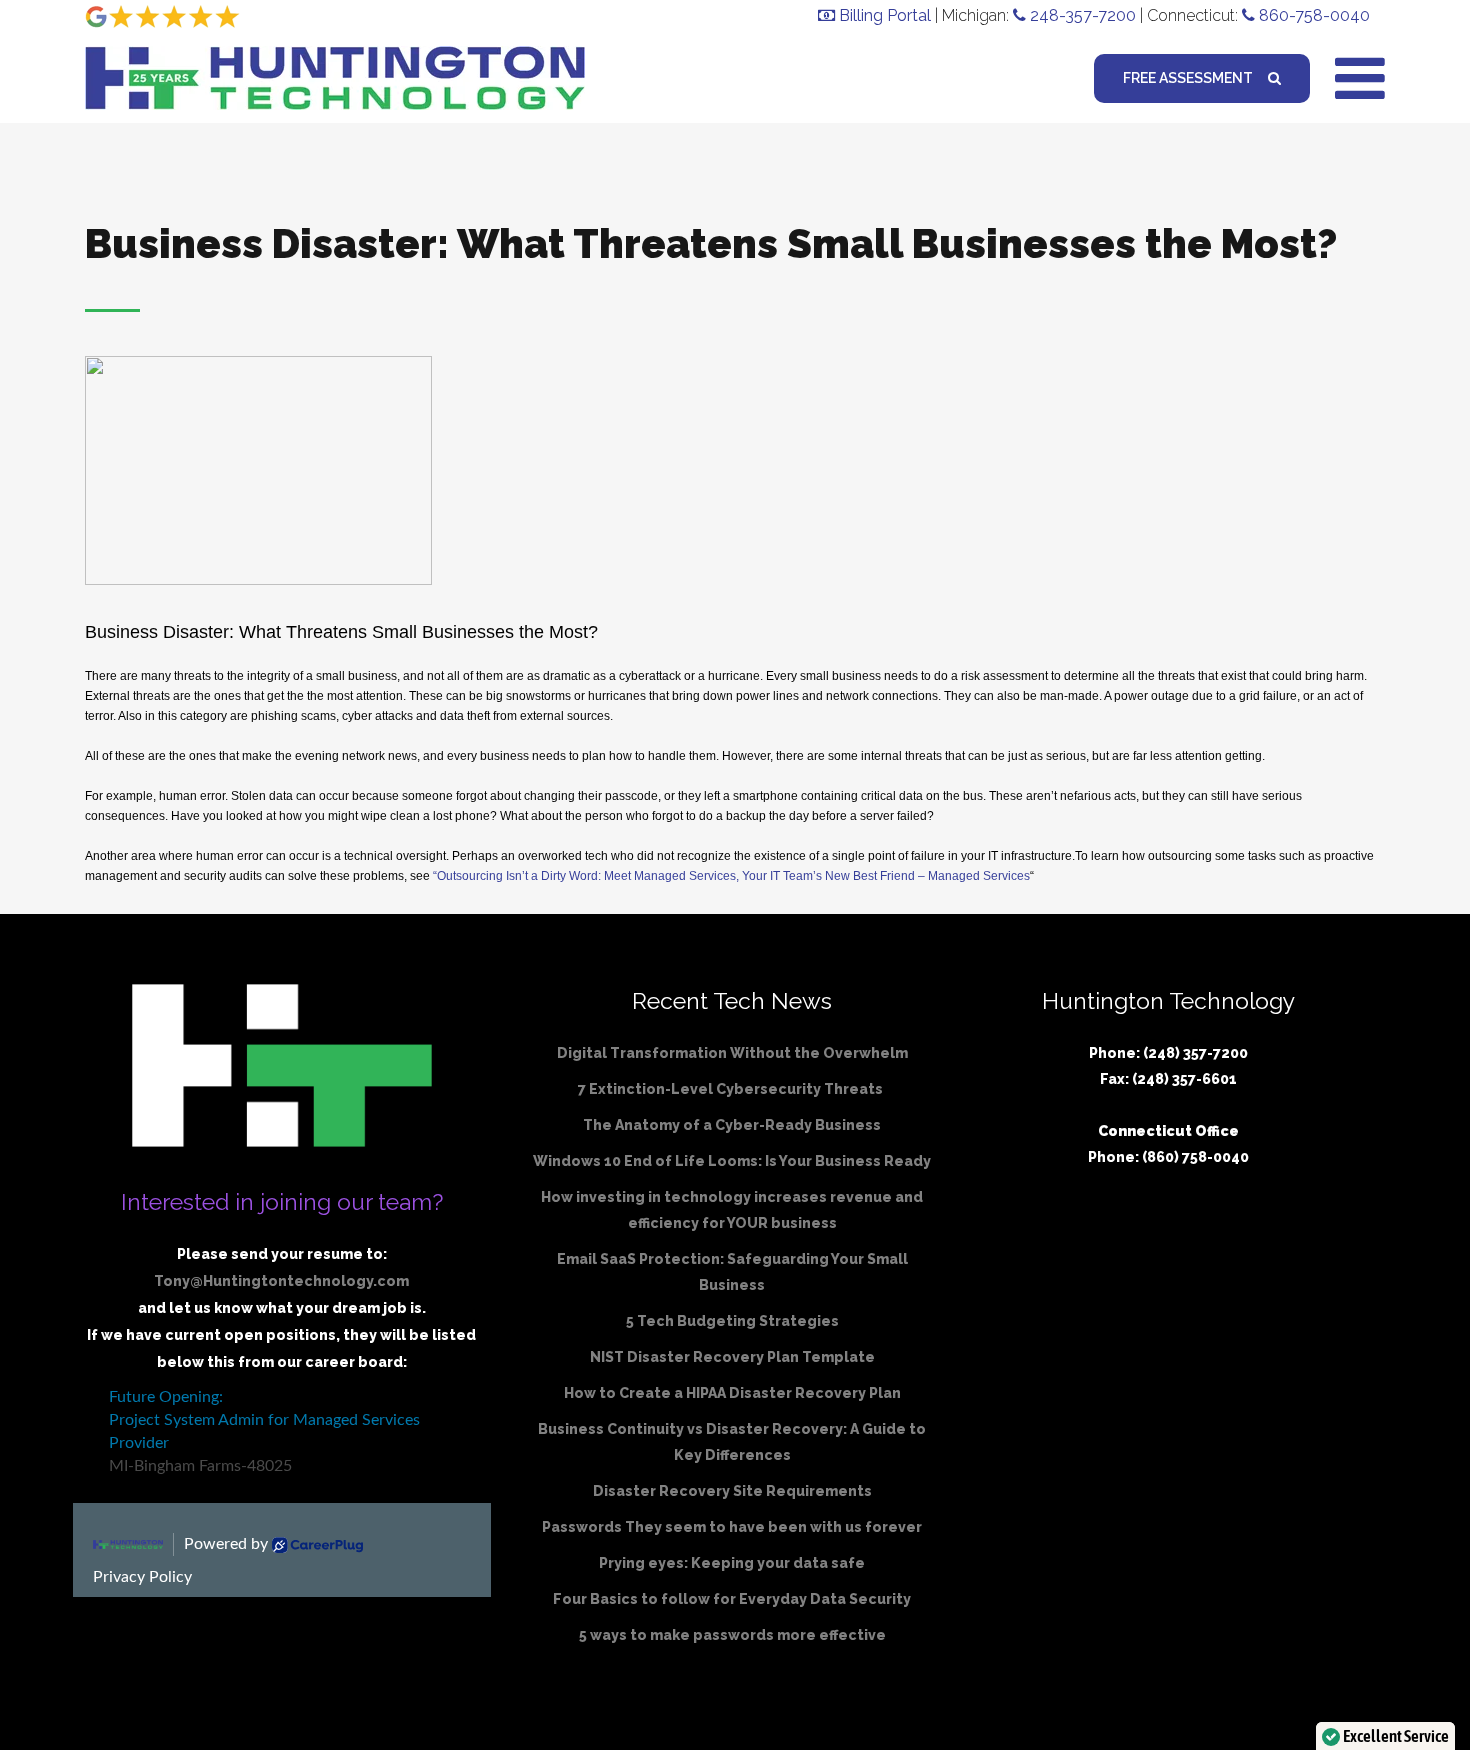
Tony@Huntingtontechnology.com (281, 1281)
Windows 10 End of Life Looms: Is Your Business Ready (732, 1161)
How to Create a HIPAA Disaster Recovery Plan (732, 1393)
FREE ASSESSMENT (1188, 78)
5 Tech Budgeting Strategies (732, 1321)
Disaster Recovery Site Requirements (732, 1491)
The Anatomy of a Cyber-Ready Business (732, 1125)
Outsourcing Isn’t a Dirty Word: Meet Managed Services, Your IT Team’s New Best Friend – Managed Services (733, 876)
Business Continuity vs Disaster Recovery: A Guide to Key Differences (732, 1442)
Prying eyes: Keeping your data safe (732, 1563)
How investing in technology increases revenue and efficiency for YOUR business (732, 1210)
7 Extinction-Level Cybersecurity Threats (732, 1089)
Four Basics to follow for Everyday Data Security (732, 1599)
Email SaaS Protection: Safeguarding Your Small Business (732, 1272)
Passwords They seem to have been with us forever (732, 1527)
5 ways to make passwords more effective (732, 1635)
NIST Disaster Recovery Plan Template (732, 1357)
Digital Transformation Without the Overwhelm (732, 1053)
